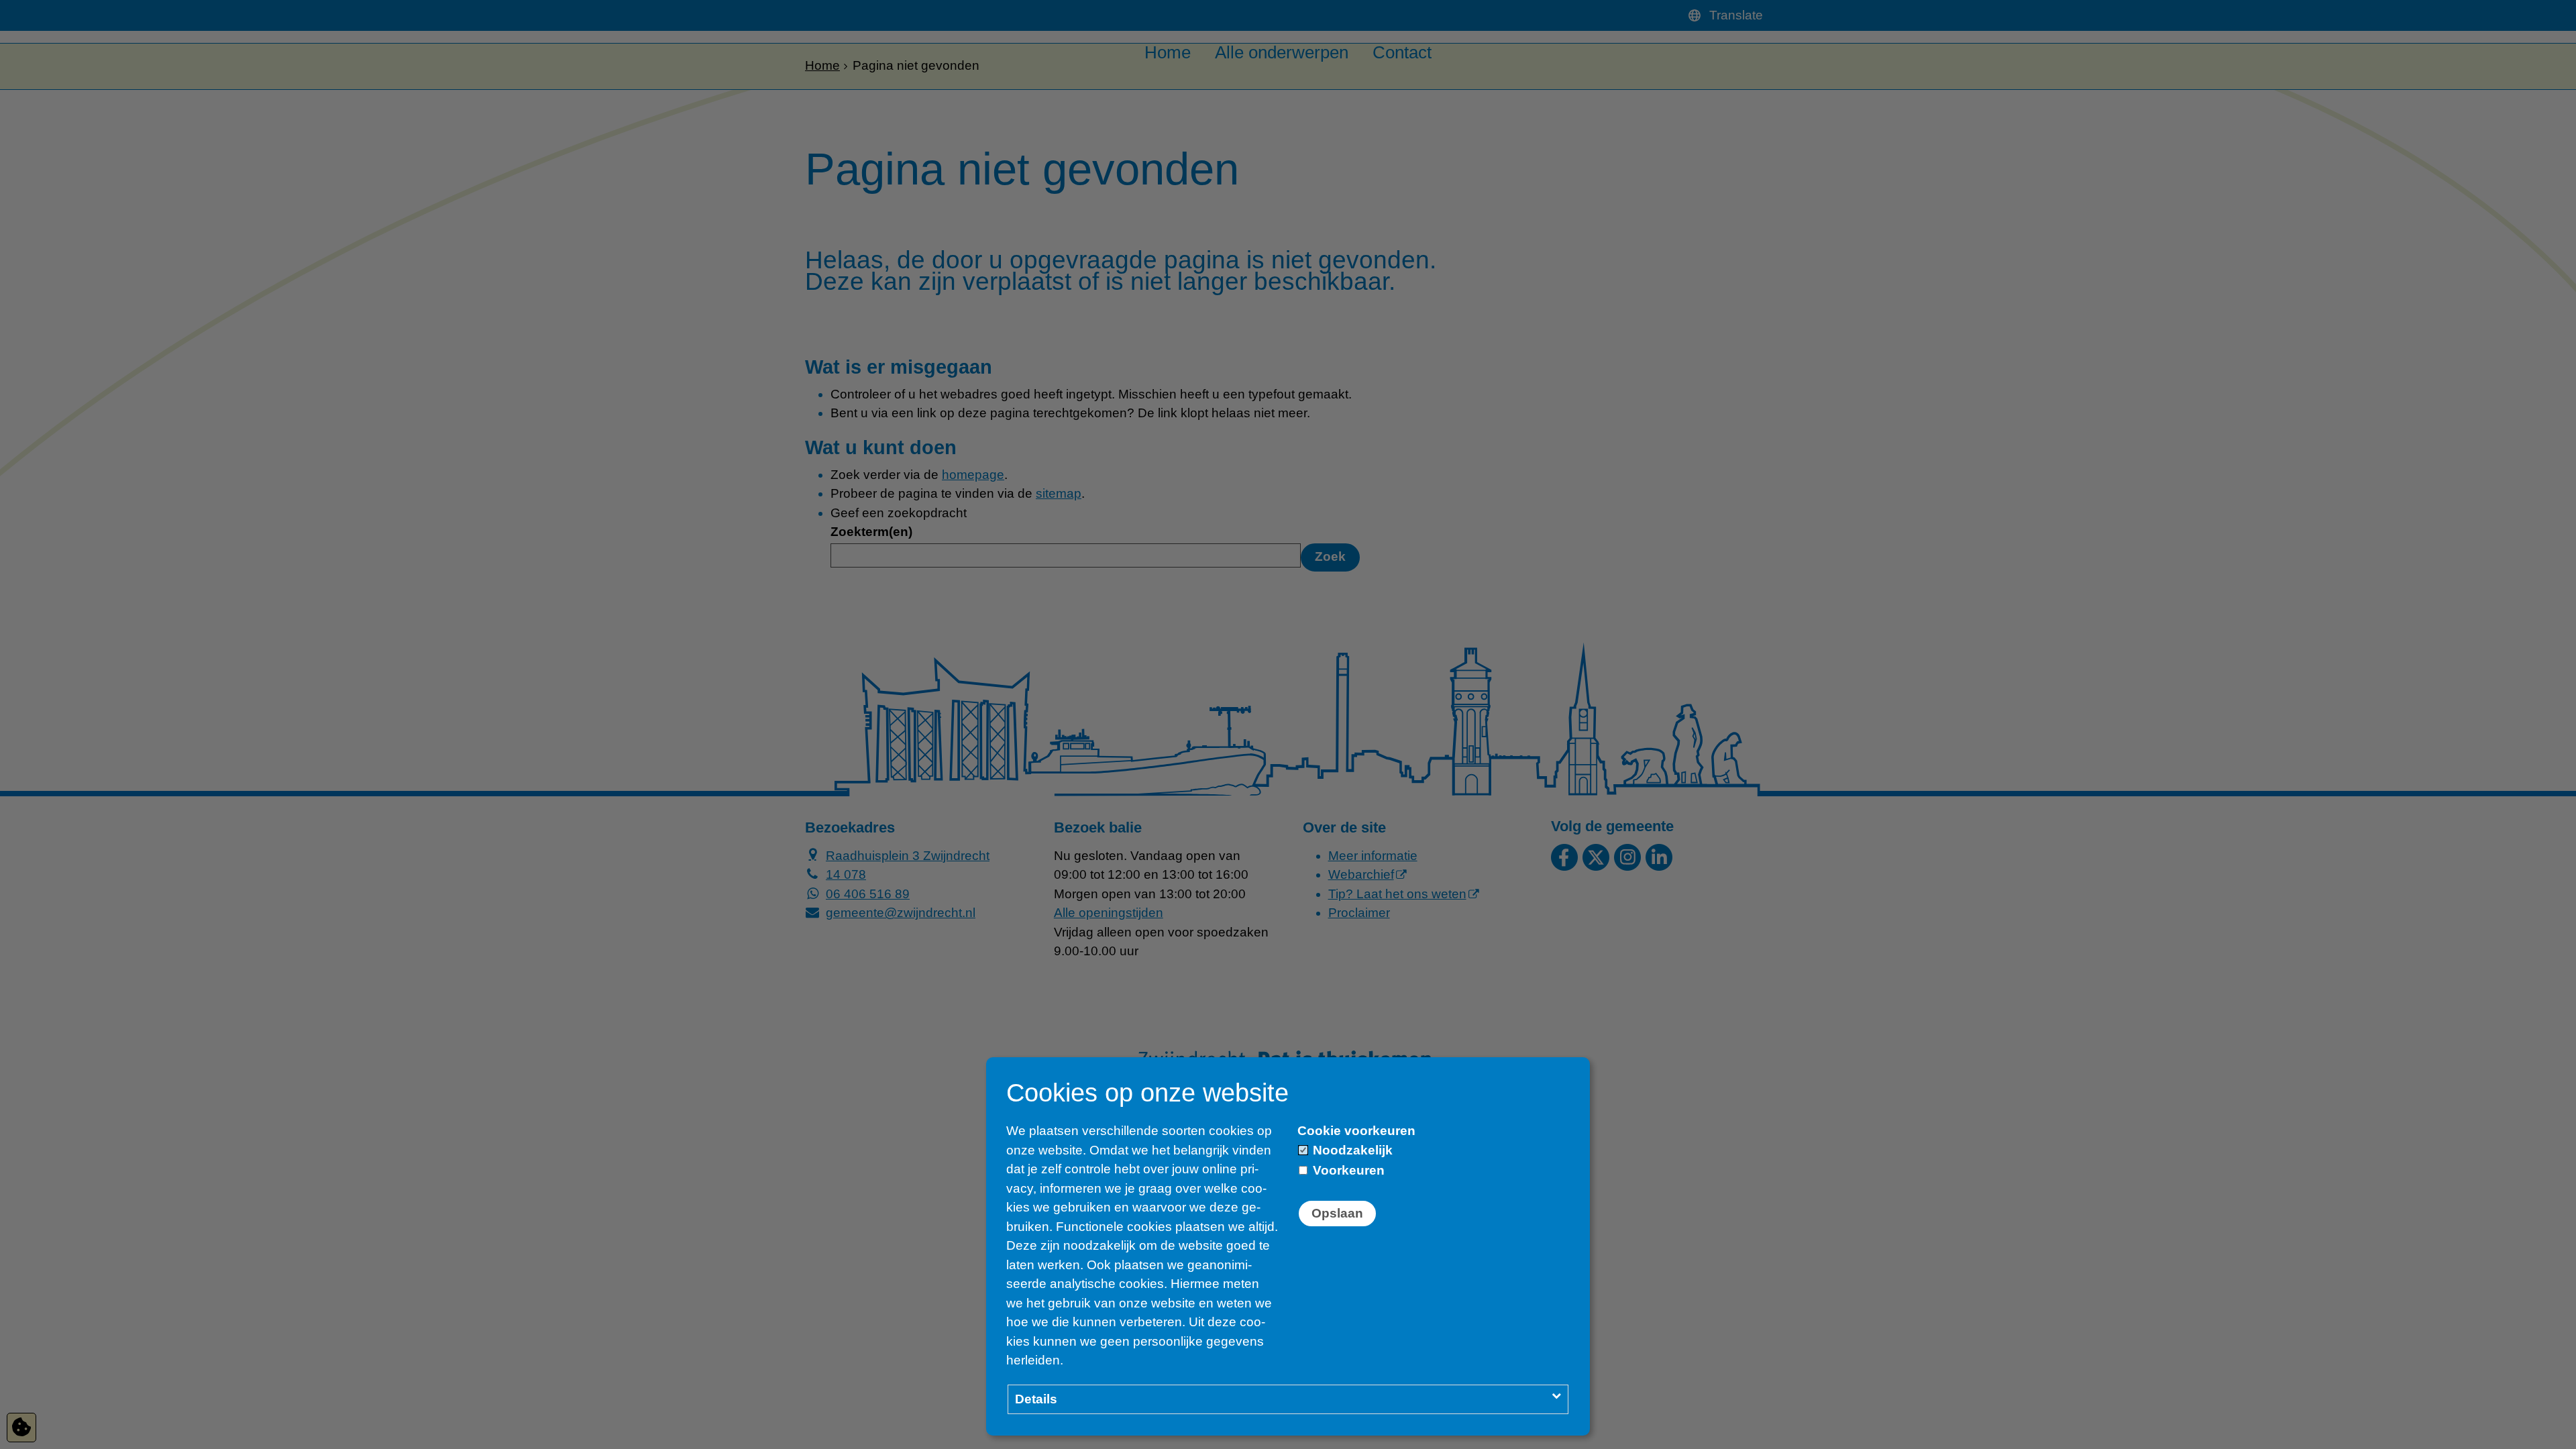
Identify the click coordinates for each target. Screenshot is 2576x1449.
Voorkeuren (1347, 1170)
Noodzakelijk (1351, 1150)
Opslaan (1337, 1213)
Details (1036, 1399)
